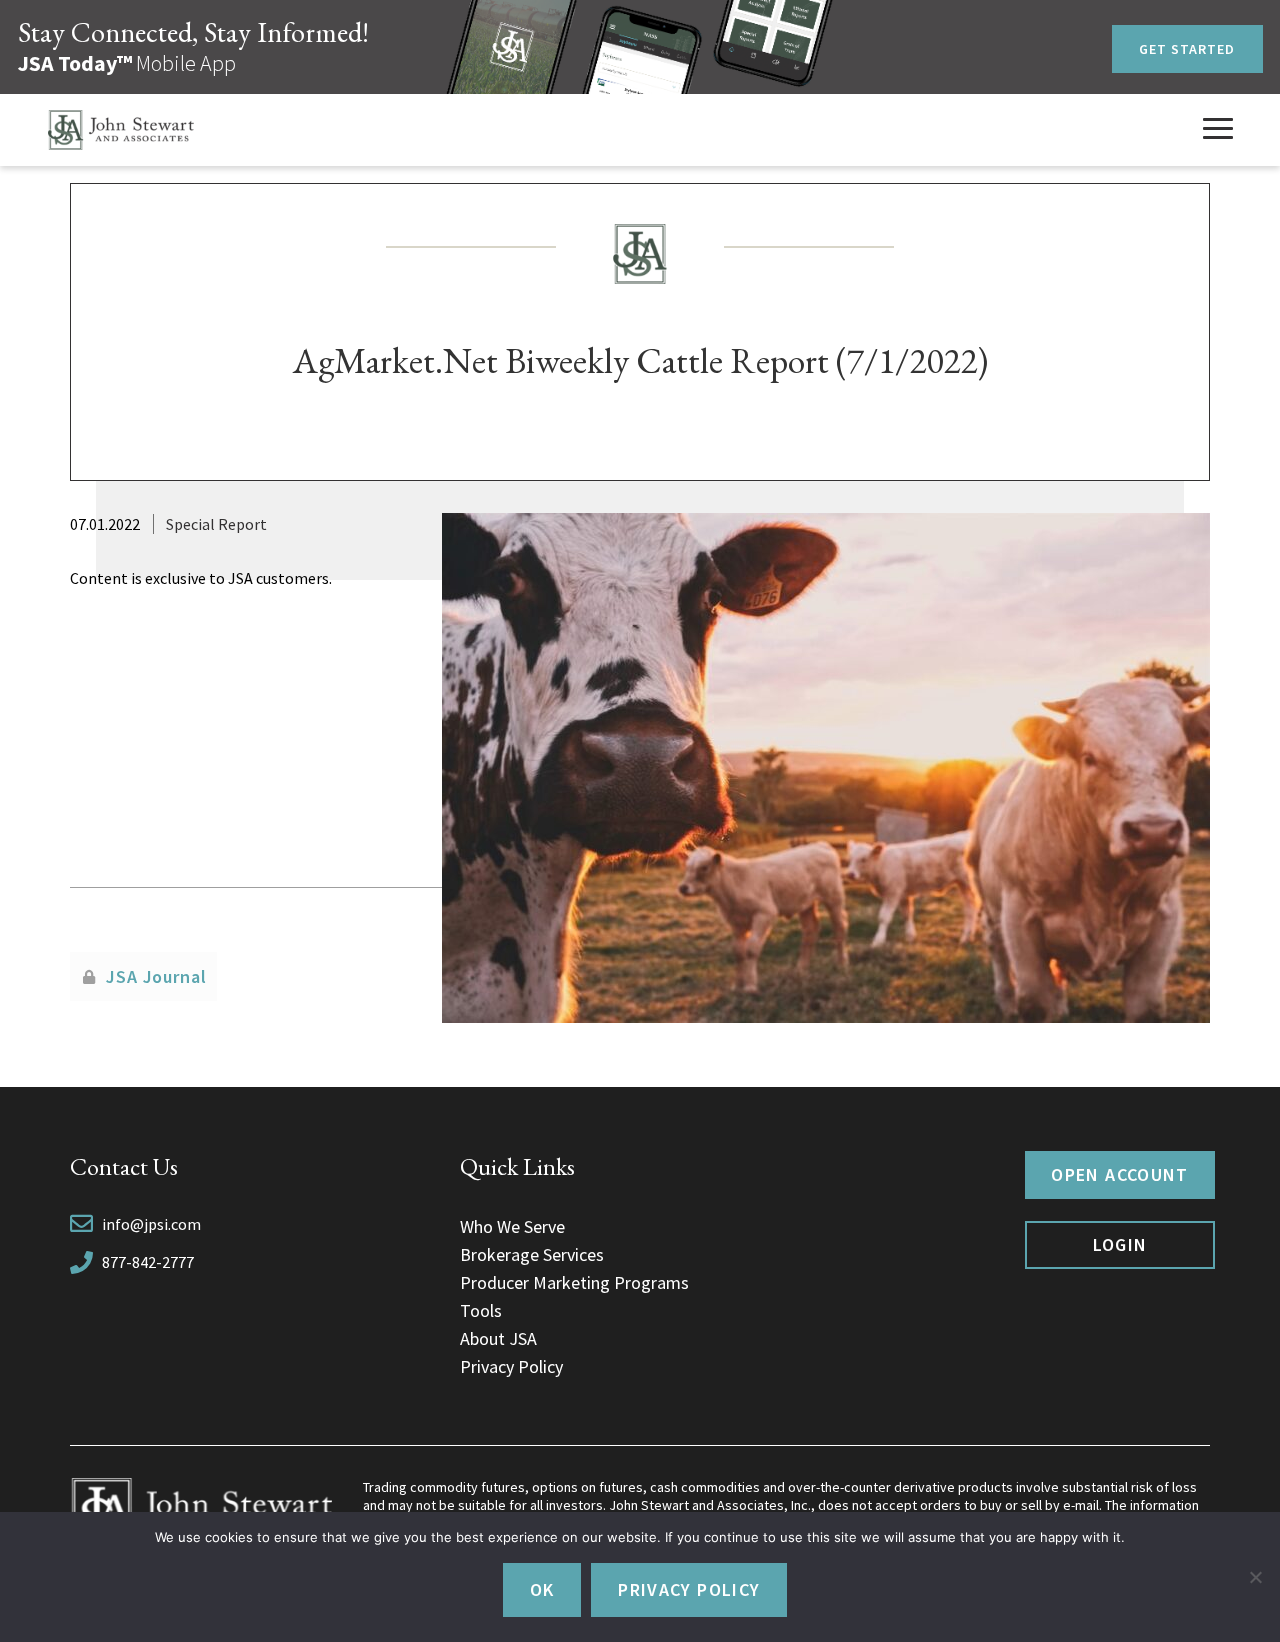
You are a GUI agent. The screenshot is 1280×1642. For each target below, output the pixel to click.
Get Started (1187, 49)
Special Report (216, 524)
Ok (542, 1589)
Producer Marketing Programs (574, 1282)
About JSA (498, 1338)
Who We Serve (512, 1226)
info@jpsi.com (151, 1224)
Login (1120, 1244)
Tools (481, 1310)
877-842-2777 (148, 1262)
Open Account (1119, 1174)
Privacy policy (689, 1589)
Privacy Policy (511, 1366)
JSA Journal (156, 976)
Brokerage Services (532, 1254)
